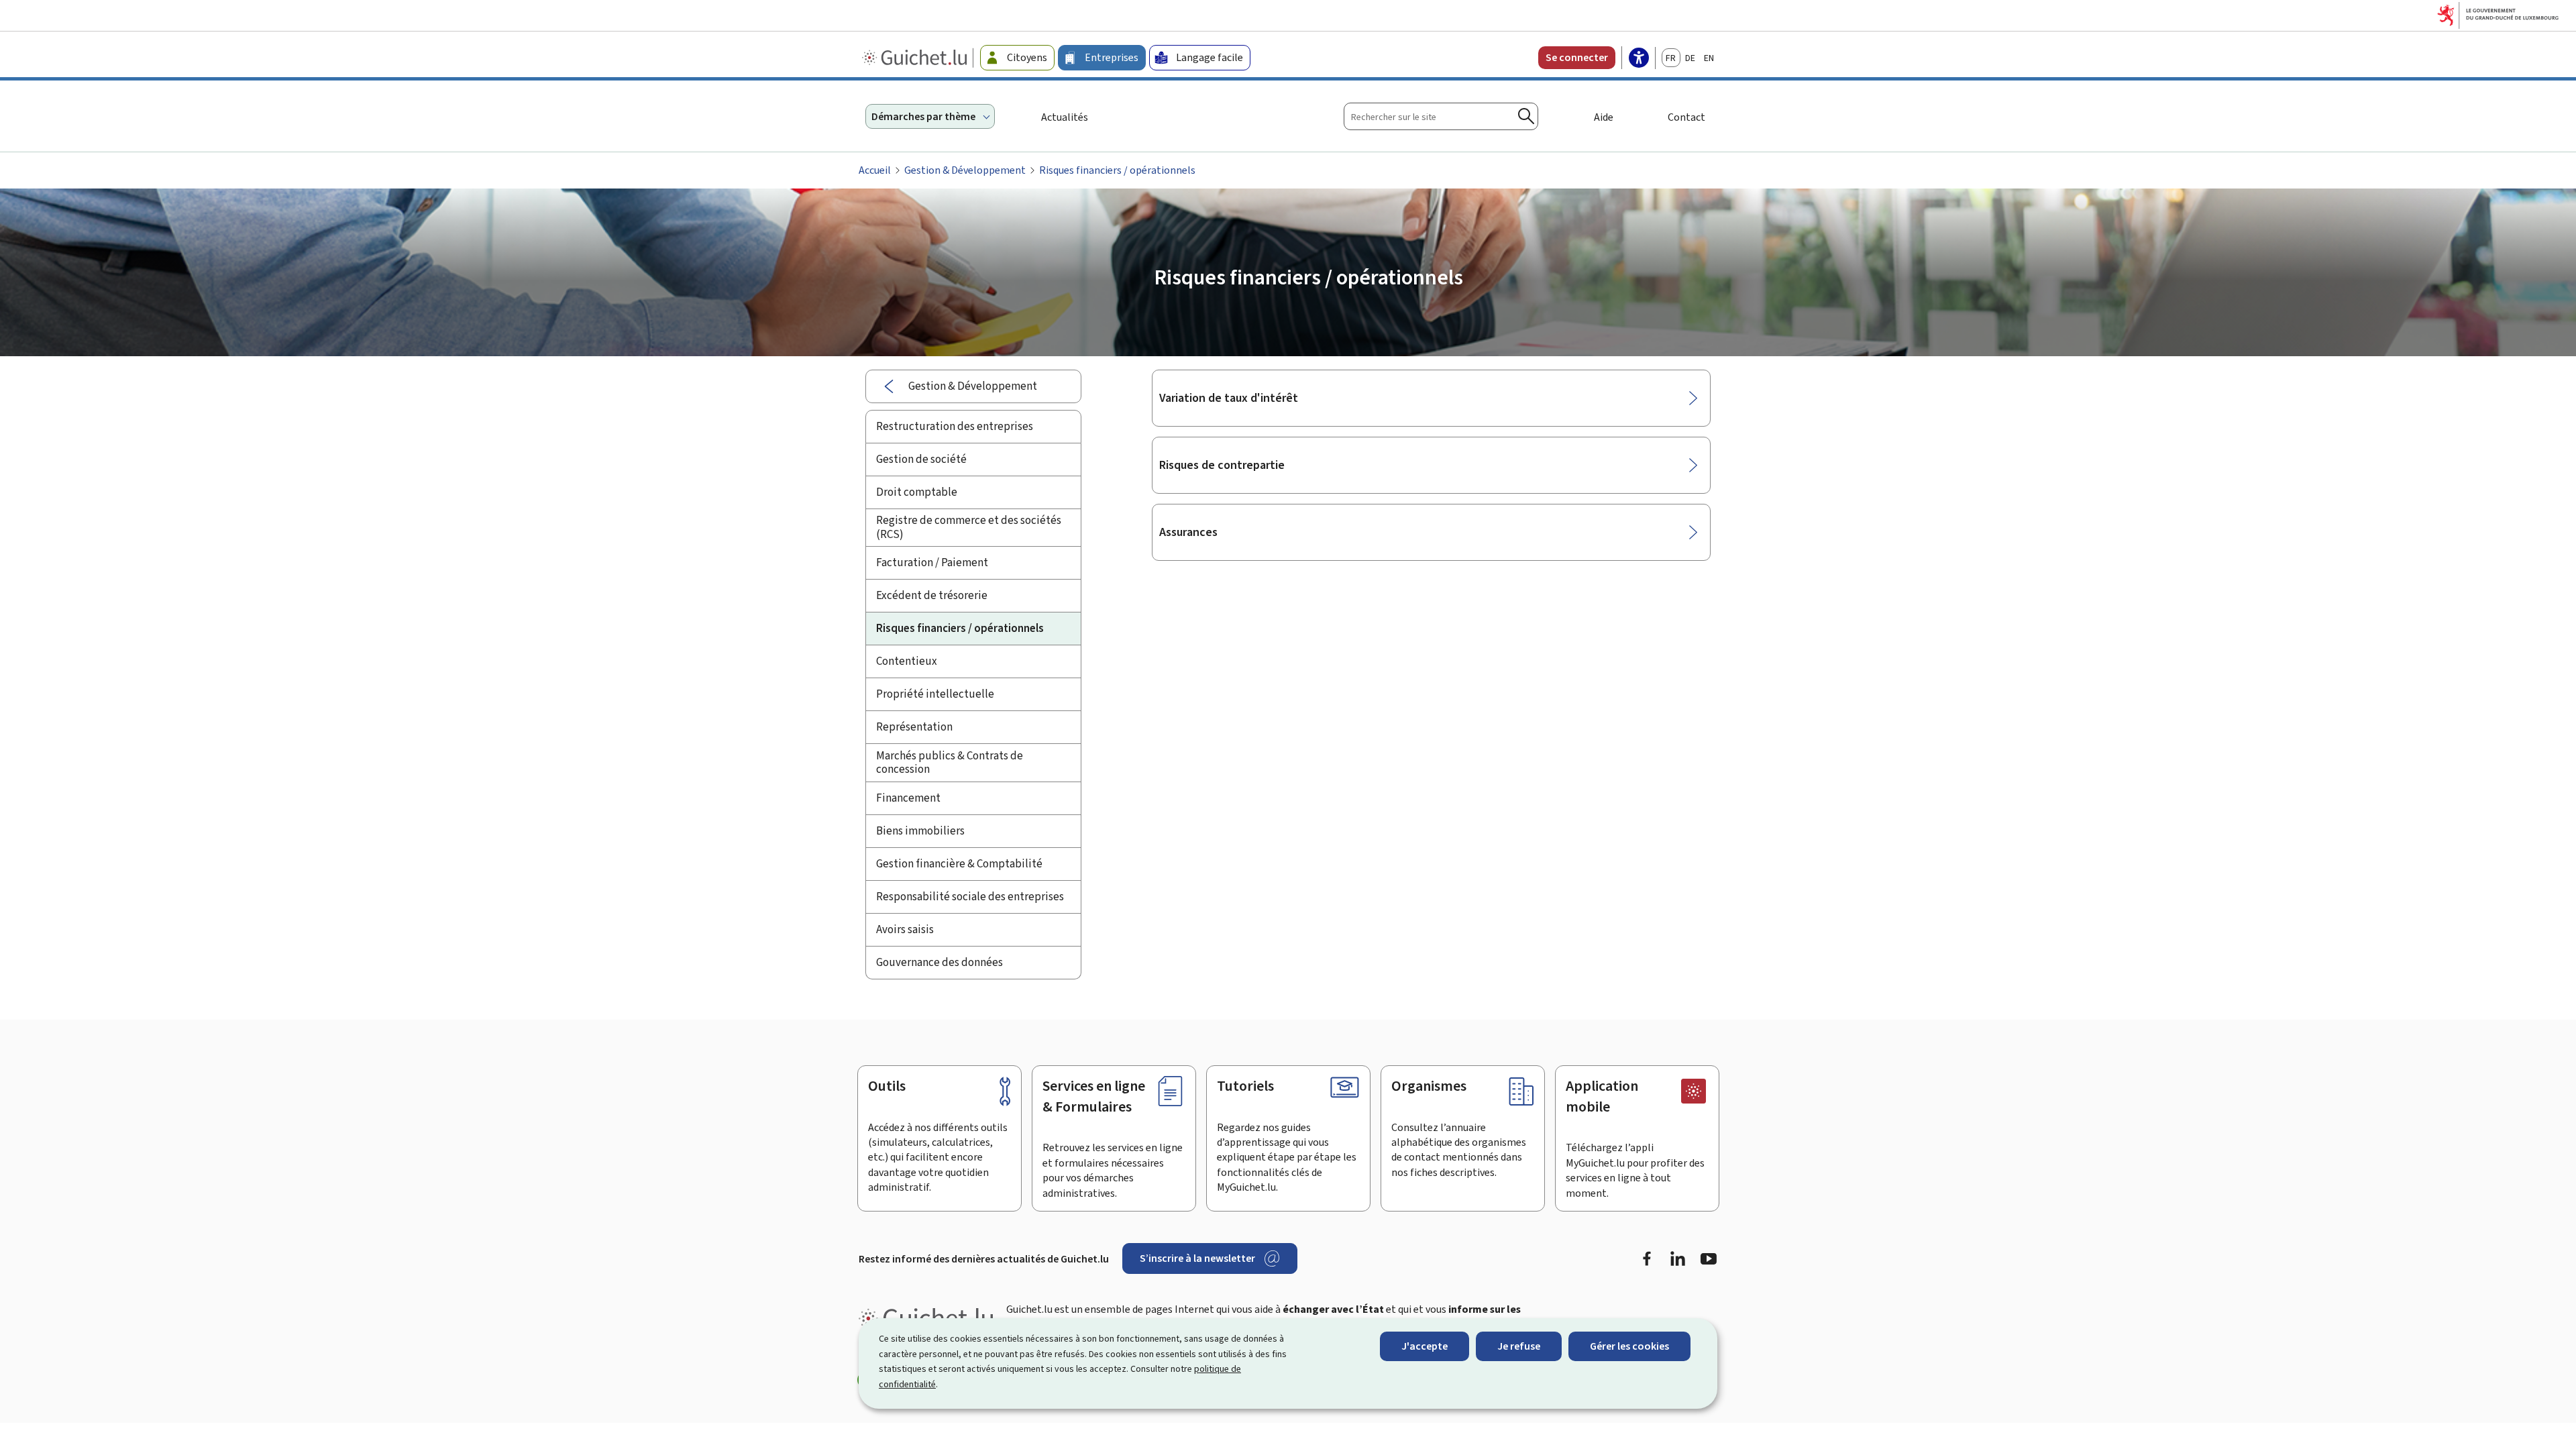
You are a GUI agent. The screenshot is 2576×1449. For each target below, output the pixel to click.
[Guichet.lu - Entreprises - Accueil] (916, 58)
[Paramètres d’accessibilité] (1639, 59)
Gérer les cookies (1629, 1346)
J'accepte (1425, 1346)
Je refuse (1519, 1346)
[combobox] (1441, 116)
